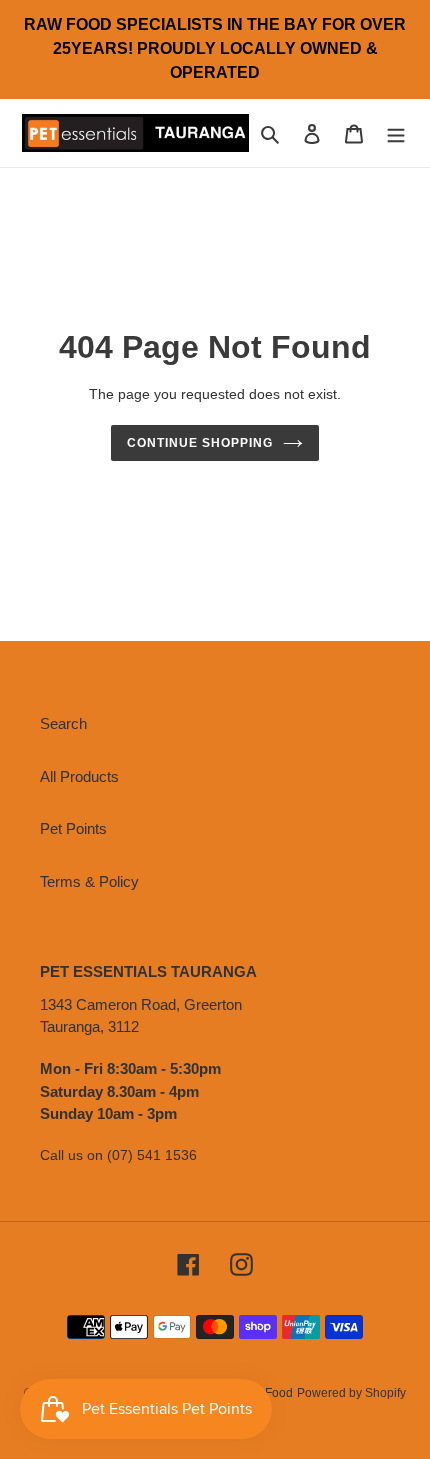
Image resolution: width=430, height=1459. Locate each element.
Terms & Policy (89, 881)
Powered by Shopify (351, 1393)
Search (63, 723)
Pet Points (73, 828)
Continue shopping (200, 443)
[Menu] (396, 133)
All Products (79, 776)
